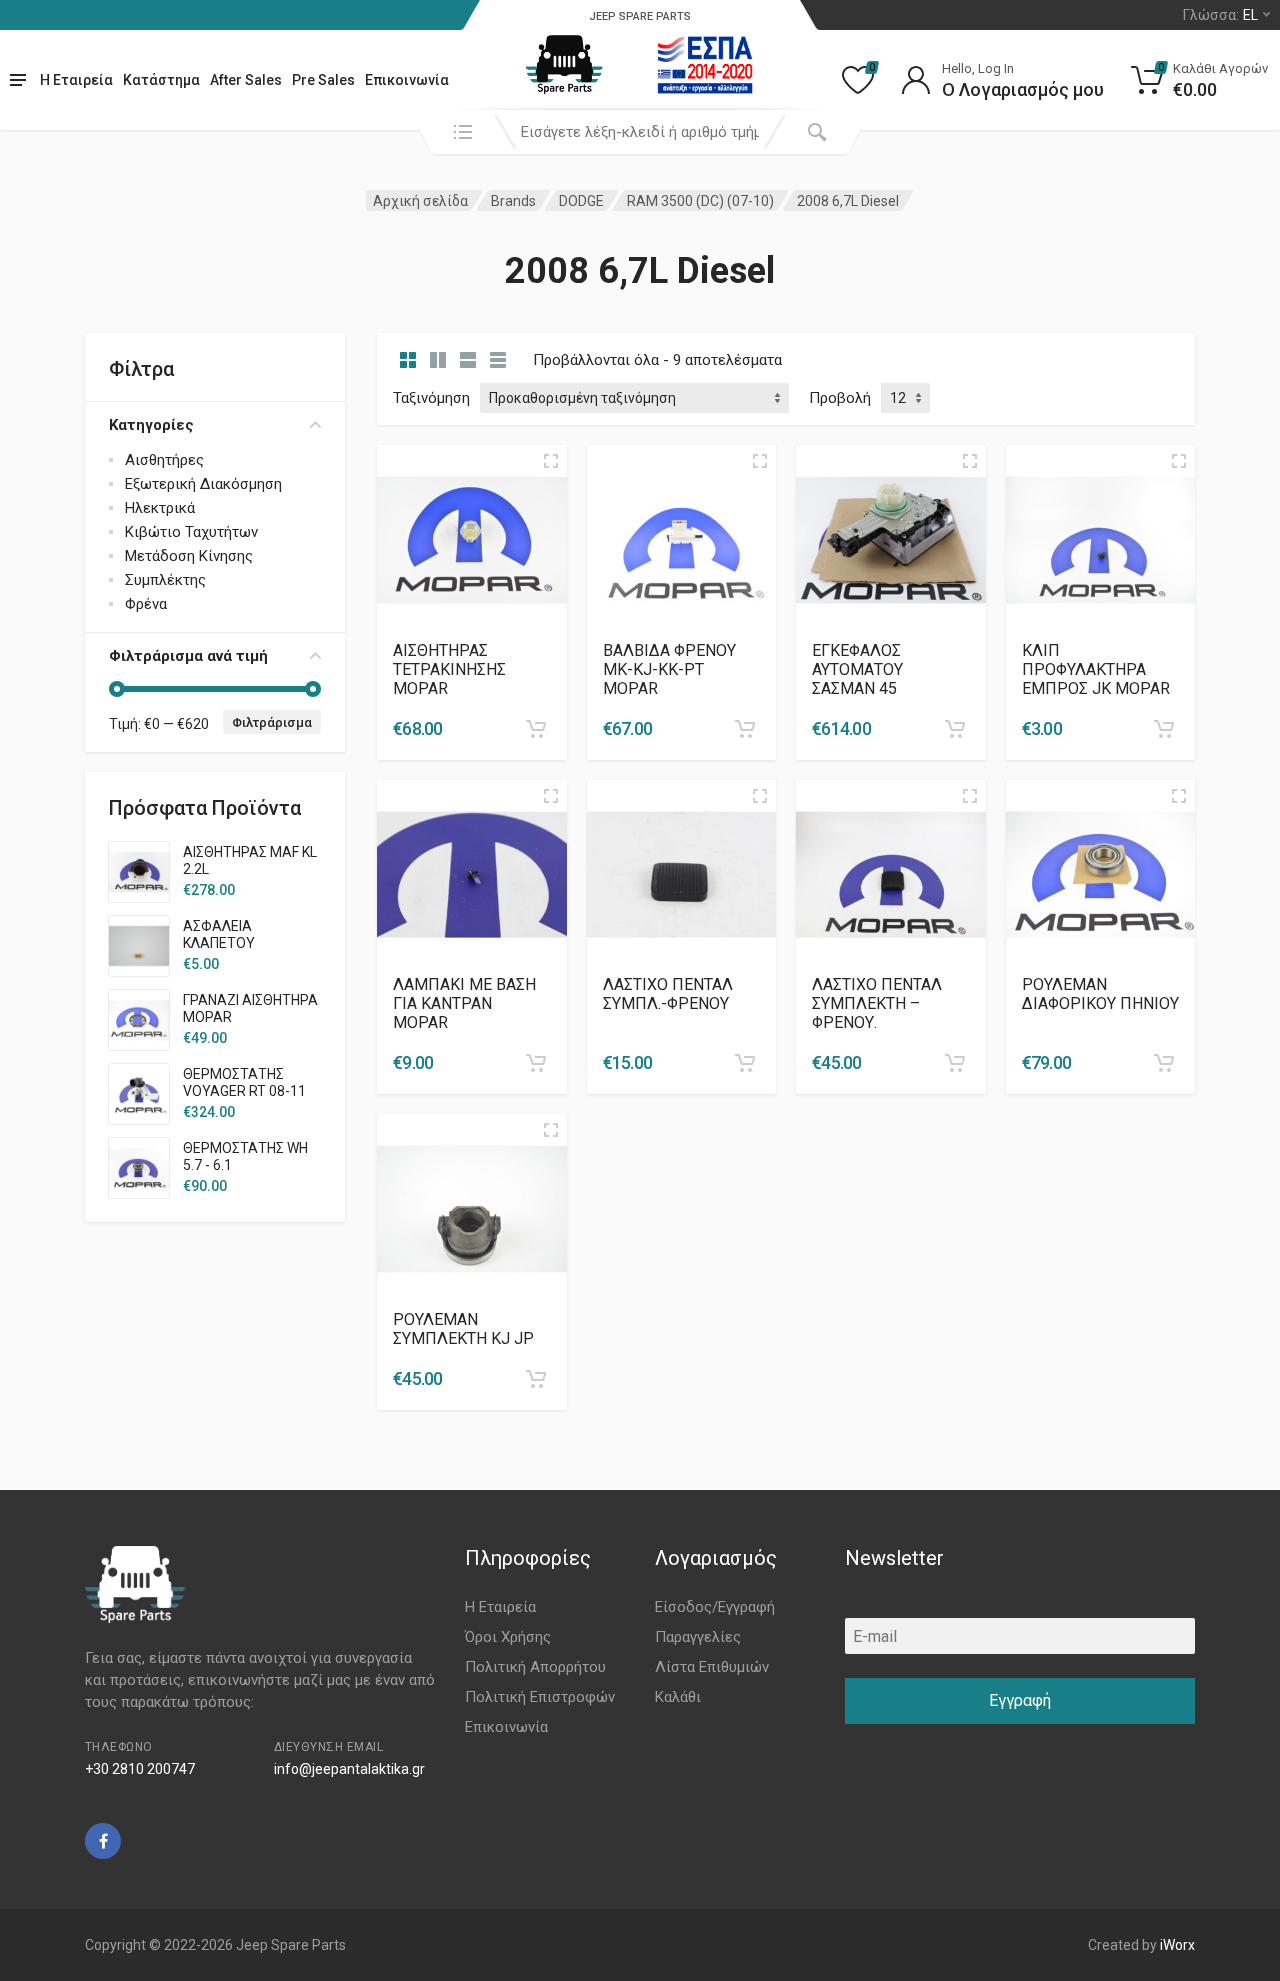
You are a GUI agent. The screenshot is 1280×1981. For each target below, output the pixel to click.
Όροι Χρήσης (508, 1637)
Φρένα (146, 604)
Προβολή (840, 398)
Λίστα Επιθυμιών (712, 1667)
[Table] (498, 360)
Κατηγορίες (151, 425)
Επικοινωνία (407, 80)
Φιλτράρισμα (272, 722)
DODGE (581, 201)
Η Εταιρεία (76, 80)
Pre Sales (323, 80)
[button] (536, 729)
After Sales (246, 80)
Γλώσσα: (1220, 15)
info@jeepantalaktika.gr (349, 1769)
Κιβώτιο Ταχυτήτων (191, 532)
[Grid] (408, 360)
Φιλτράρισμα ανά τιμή (188, 656)
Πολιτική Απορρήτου (535, 1667)
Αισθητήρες (164, 460)
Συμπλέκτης (165, 580)
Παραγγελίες (698, 1637)
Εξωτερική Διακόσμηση (203, 484)
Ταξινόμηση (431, 398)
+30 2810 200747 (140, 1769)
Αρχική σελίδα (420, 201)
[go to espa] (705, 65)
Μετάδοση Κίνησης (189, 556)
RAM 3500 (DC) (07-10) (700, 201)
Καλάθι (678, 1697)
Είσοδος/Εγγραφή (715, 1607)
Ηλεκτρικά (160, 508)
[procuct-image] (472, 538)
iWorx (1177, 1945)
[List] (468, 360)
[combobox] (640, 132)
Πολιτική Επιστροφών (540, 1697)
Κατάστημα (161, 80)
